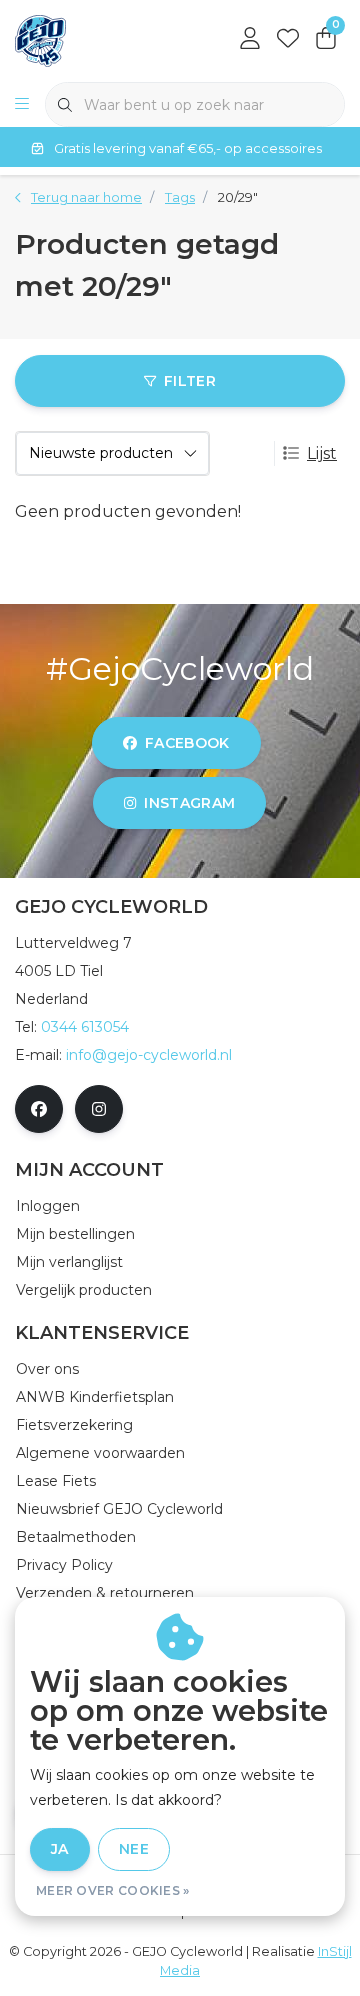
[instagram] (99, 1109)
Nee (134, 1849)
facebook (187, 743)
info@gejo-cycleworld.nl (149, 1055)
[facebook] (39, 1109)
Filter (190, 381)
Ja (60, 1849)
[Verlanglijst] (288, 40)
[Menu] (22, 105)
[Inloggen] (250, 40)
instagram (190, 803)
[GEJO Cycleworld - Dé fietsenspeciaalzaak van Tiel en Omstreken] (40, 39)
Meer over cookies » (113, 1890)
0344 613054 (85, 1027)
